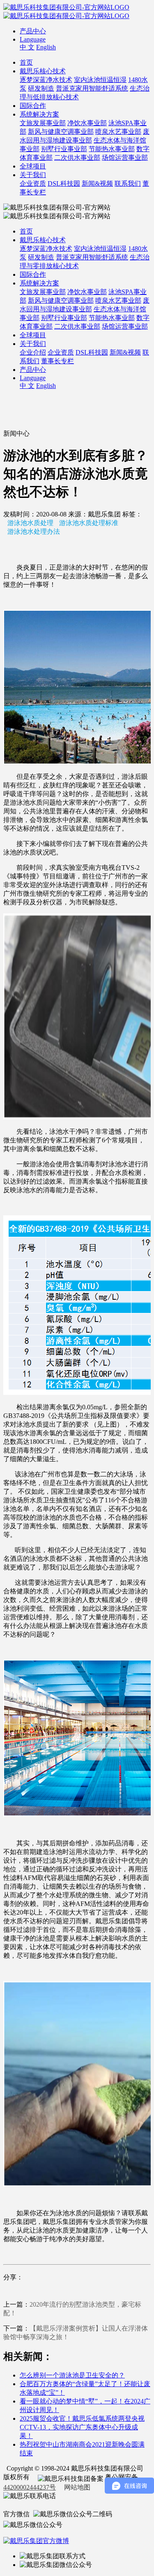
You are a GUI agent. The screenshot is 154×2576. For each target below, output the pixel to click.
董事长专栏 (57, 361)
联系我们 (128, 183)
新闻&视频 (97, 183)
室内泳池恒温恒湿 (100, 80)
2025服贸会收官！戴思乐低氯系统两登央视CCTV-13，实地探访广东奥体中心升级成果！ (82, 2427)
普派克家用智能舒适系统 (92, 88)
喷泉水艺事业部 (118, 132)
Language (33, 39)
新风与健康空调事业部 (61, 132)
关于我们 (33, 175)
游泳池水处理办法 (34, 531)
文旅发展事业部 (43, 123)
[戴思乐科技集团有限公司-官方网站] (66, 7)
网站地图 (77, 2487)
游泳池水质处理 (30, 523)
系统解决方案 (39, 114)
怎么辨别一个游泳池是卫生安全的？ (72, 2375)
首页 (26, 62)
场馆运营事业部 (125, 158)
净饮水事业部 (87, 123)
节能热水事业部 (112, 149)
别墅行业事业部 (64, 149)
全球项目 (33, 166)
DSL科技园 (64, 183)
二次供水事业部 (77, 158)
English (46, 47)
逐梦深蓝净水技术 (46, 80)
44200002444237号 (30, 2487)
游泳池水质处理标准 (89, 523)
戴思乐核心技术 (43, 71)
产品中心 (33, 31)
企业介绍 (33, 352)
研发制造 (41, 88)
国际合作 (33, 106)
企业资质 (33, 183)
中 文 (27, 47)
